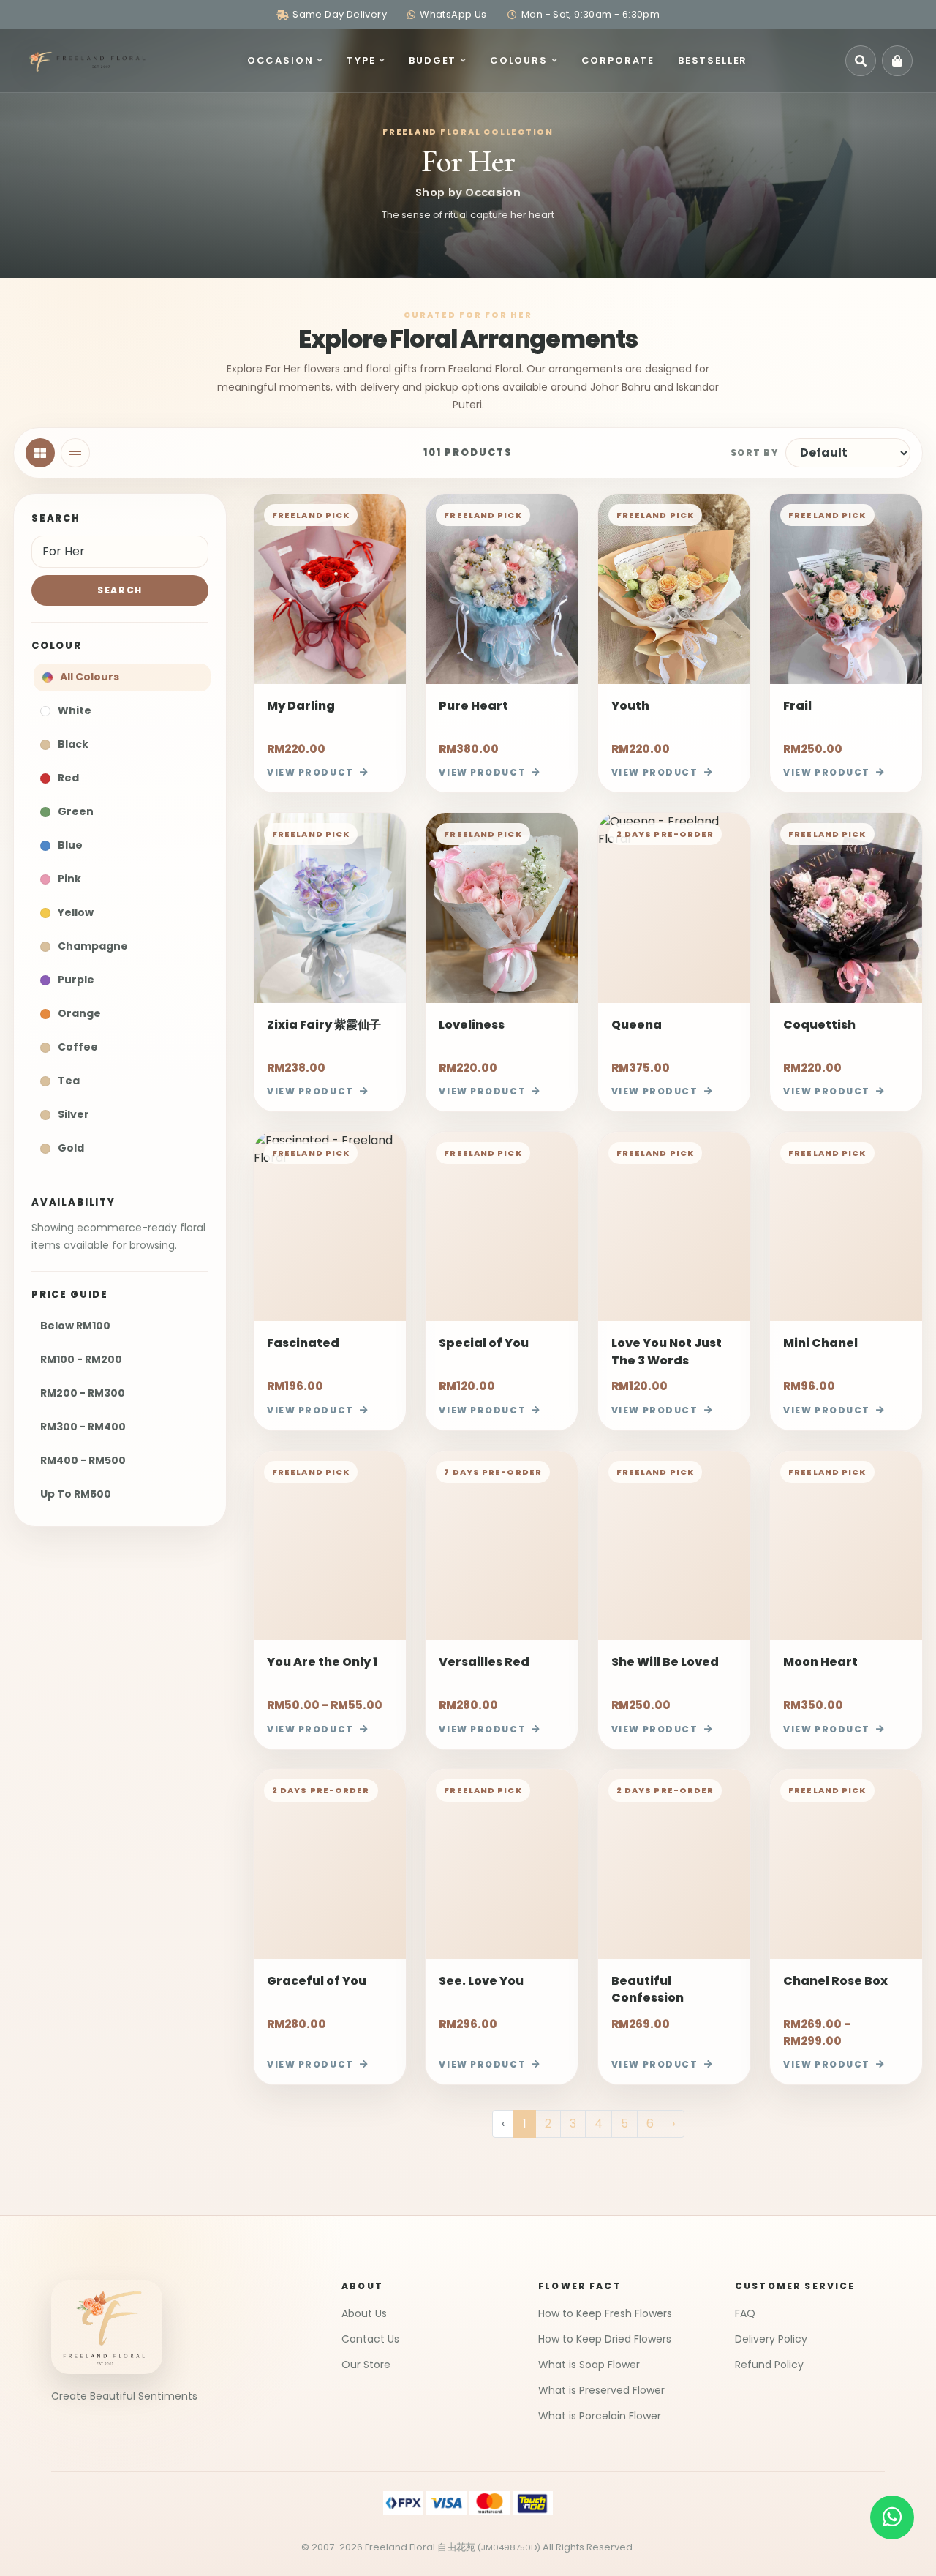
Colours (519, 60)
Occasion (280, 60)
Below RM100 (75, 1326)
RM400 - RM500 (83, 1460)
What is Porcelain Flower (600, 2416)
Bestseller (713, 60)
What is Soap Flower (589, 2365)
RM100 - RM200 (81, 1359)
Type (361, 60)
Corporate (618, 60)
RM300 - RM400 (83, 1427)
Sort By (754, 453)
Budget (433, 60)
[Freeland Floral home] (86, 61)
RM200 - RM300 (83, 1393)
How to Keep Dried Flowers (605, 2339)
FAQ (745, 2313)
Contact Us (370, 2339)
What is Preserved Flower (601, 2390)
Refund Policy (769, 2365)
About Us (364, 2313)
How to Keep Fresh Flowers (605, 2313)
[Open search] (861, 61)
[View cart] (897, 61)
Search (120, 590)
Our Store (366, 2365)
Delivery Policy (771, 2339)
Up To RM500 (76, 1494)
